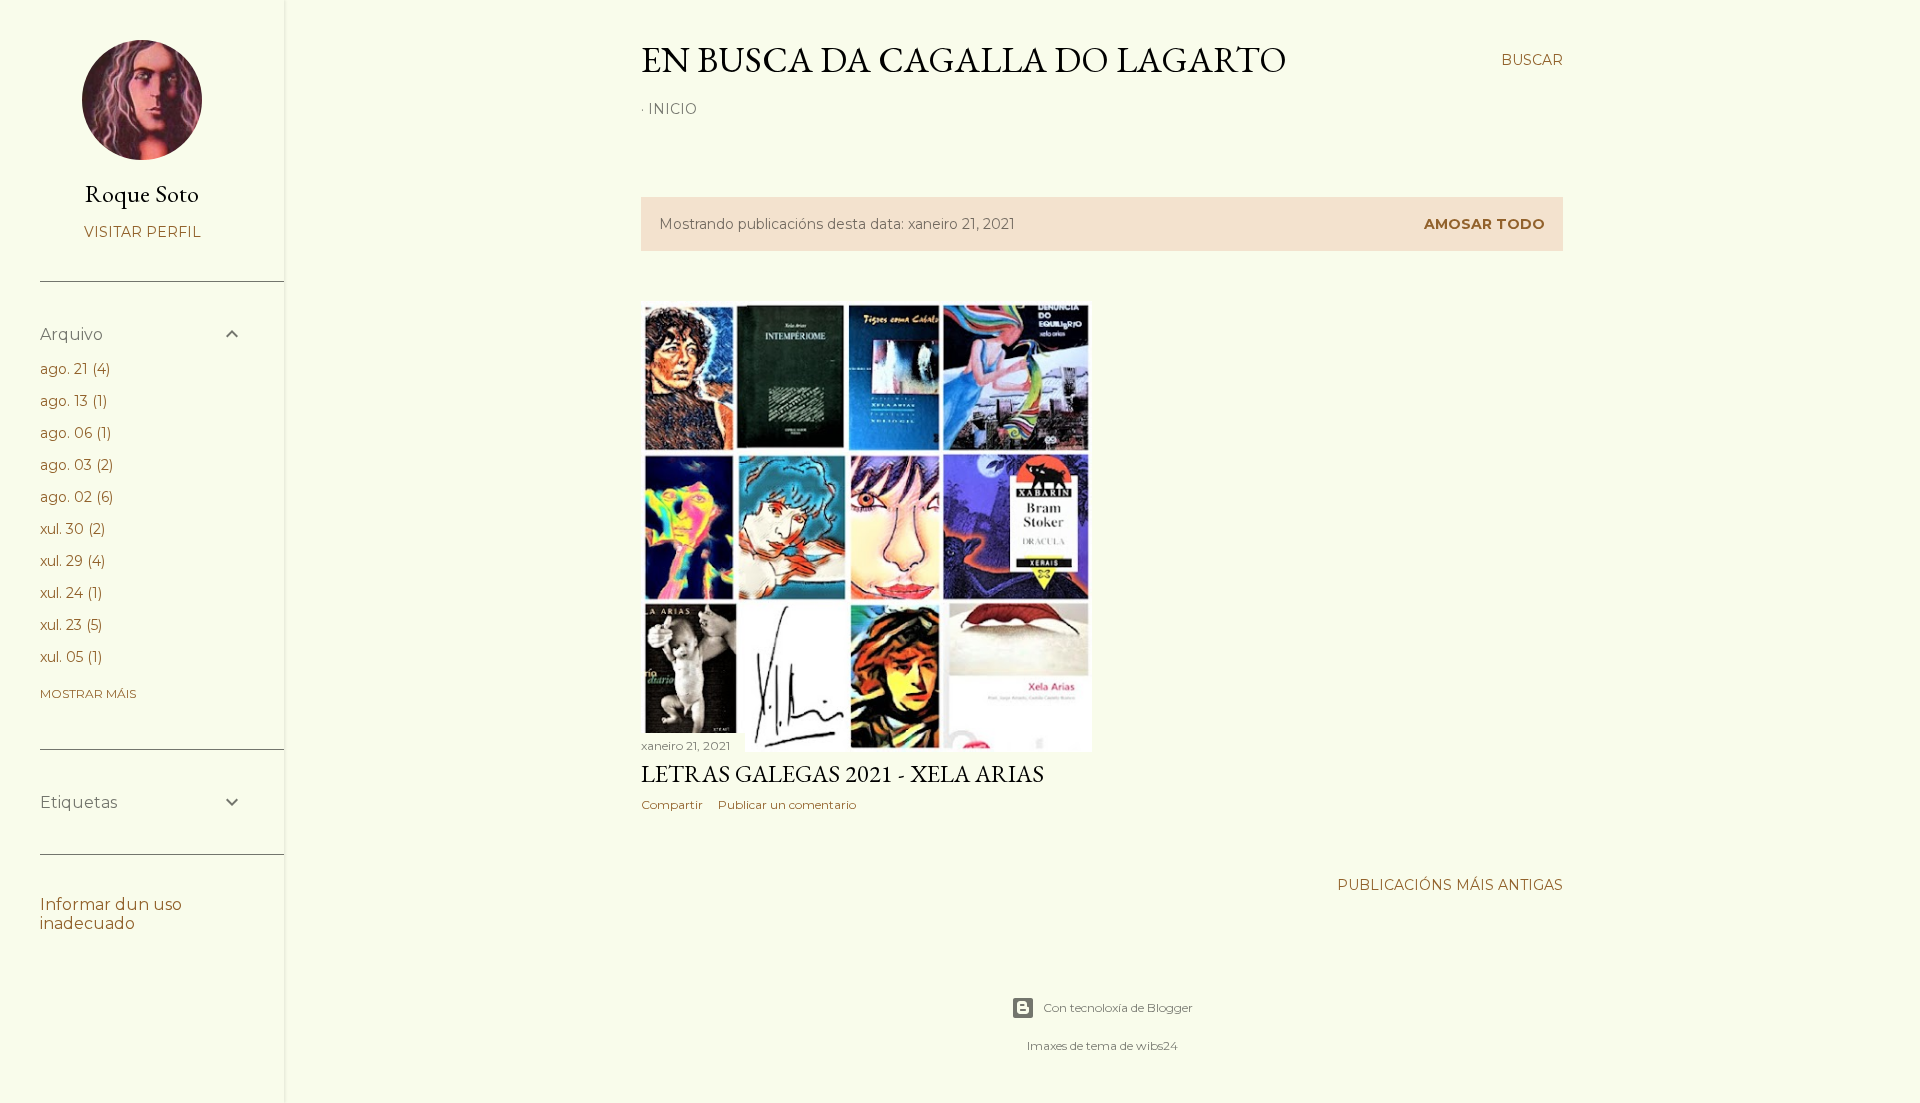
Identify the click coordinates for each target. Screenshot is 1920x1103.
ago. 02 (74, 497)
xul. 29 (70, 561)
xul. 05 (69, 657)
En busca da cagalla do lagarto (964, 59)
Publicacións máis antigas (1450, 885)
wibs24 (1157, 1045)
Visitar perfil (142, 232)
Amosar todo (1484, 224)
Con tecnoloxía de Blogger (1118, 1007)
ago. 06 (73, 433)
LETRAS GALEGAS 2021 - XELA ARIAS (842, 773)
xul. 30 (70, 529)
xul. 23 (69, 625)
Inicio (672, 109)
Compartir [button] (672, 804)
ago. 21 (73, 369)
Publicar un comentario (787, 804)
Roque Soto (142, 193)
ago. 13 (71, 401)
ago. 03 (74, 465)
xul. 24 (69, 593)
